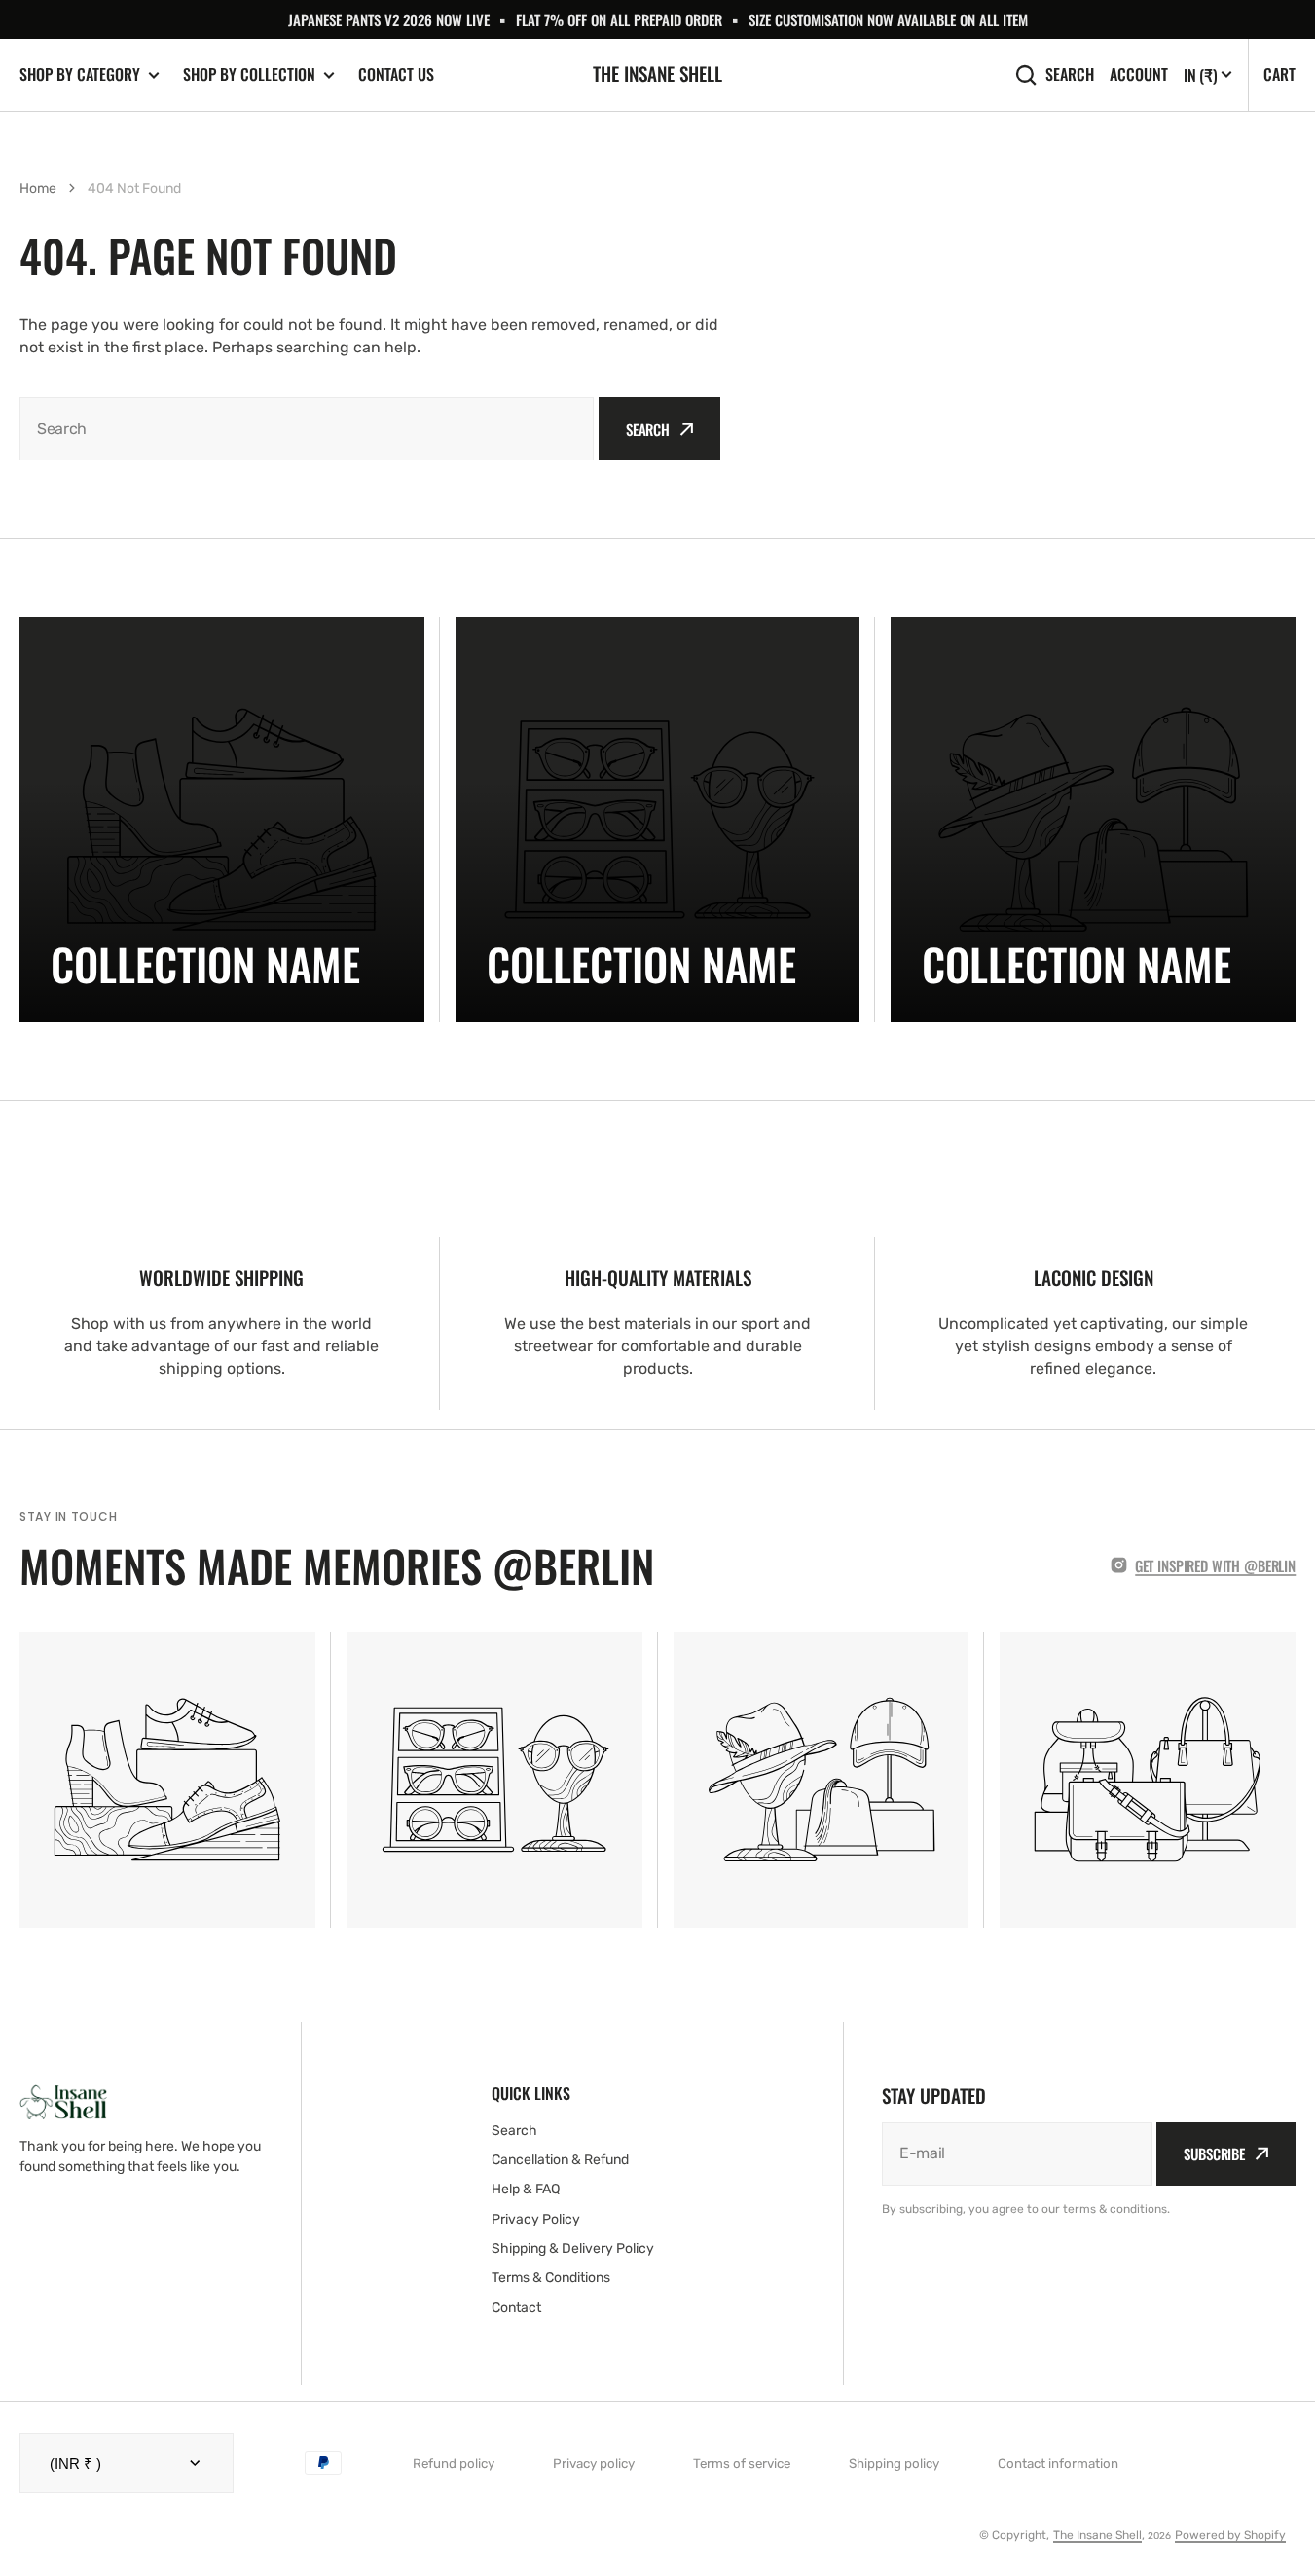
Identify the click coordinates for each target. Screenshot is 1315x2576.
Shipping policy (894, 2464)
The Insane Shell (1097, 2535)
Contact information (1058, 2464)
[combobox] (307, 429)
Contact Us (396, 74)
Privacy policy (594, 2464)
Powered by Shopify (1230, 2535)
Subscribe (1214, 2153)
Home (38, 188)
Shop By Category (80, 74)
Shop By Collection (249, 74)
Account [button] (1139, 74)
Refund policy (454, 2464)
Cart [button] (1279, 74)
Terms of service (742, 2464)
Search (1070, 74)
